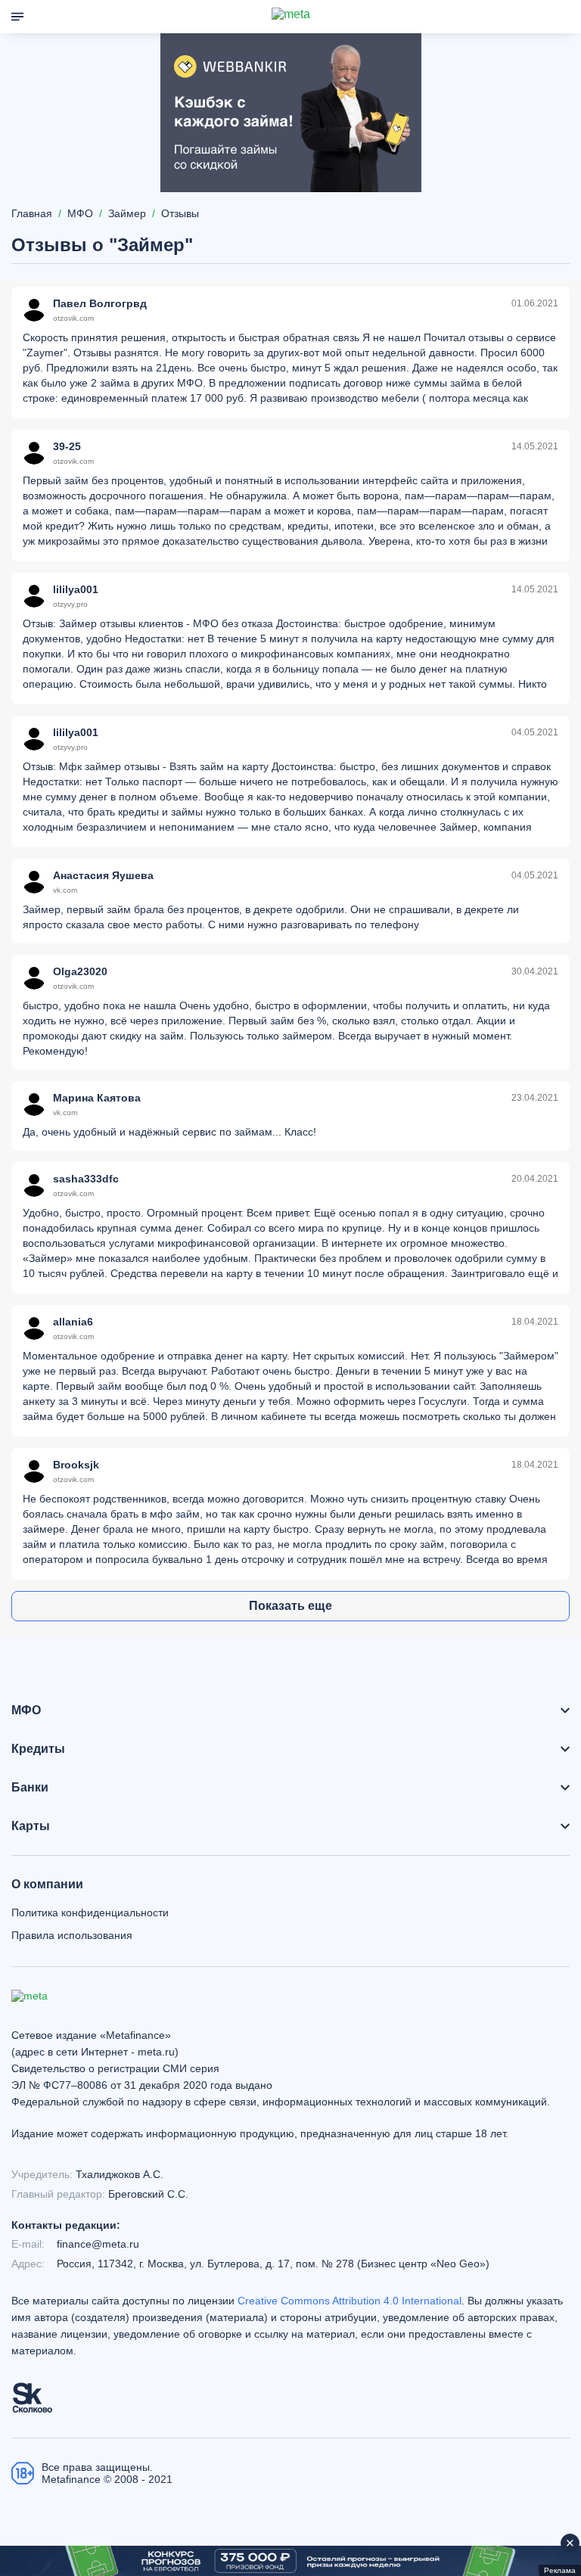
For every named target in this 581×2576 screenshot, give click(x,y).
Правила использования (72, 1935)
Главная (32, 213)
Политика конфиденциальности (90, 1913)
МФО (26, 1711)
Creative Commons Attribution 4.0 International (350, 2301)
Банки (30, 1788)
